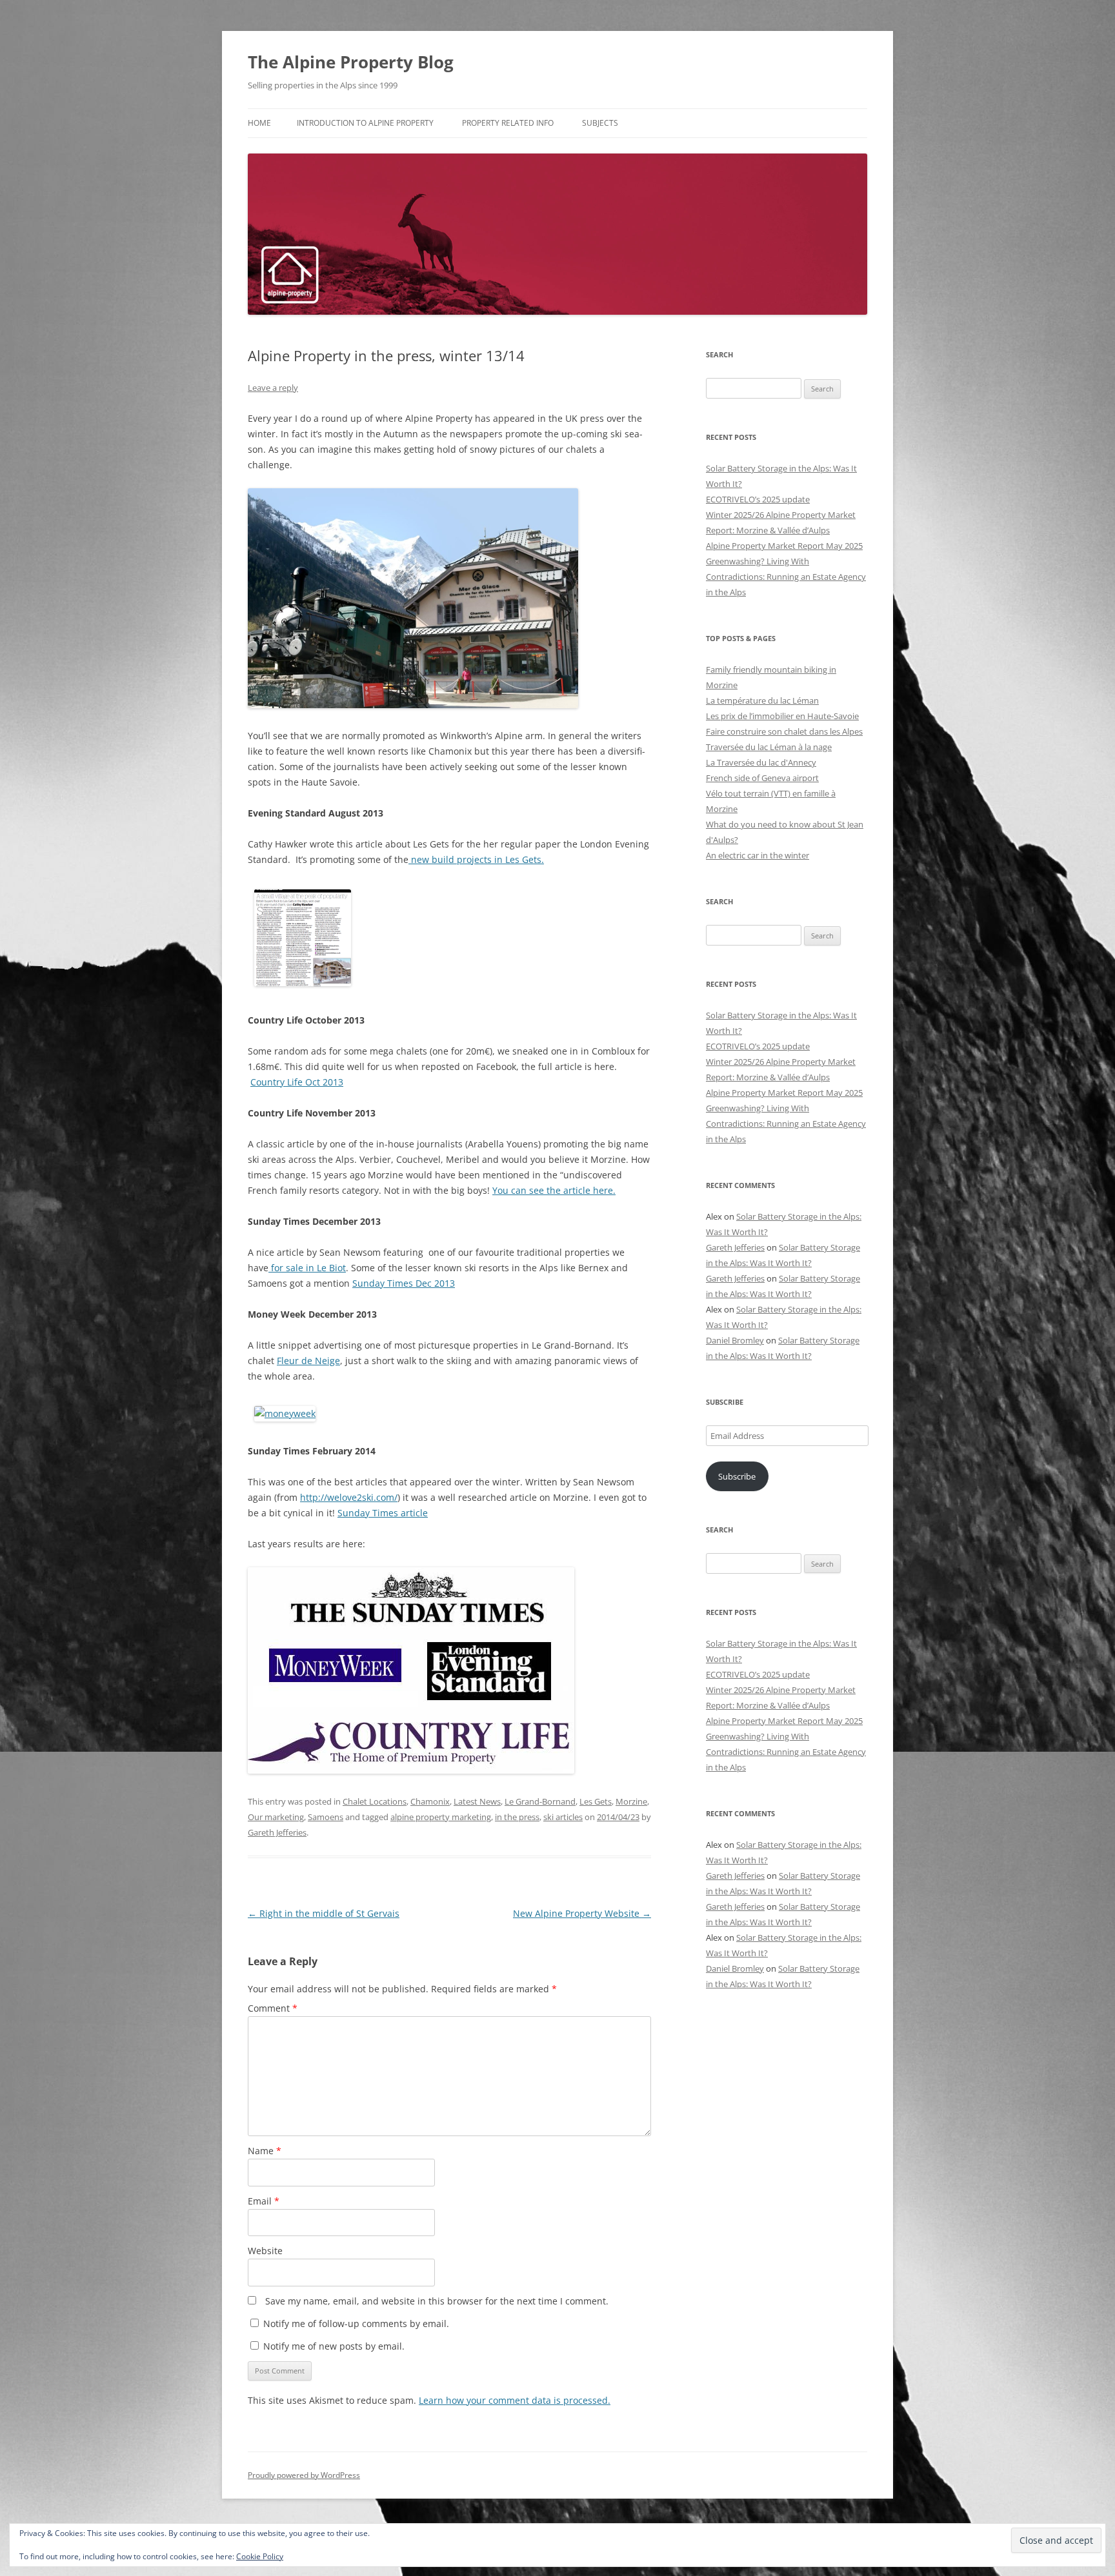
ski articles (563, 1817)
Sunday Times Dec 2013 (404, 1283)
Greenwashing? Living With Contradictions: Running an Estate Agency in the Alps (786, 577)
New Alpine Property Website (582, 1913)
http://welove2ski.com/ (349, 1497)
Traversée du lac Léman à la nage (769, 747)
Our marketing (276, 1817)
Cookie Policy (260, 2556)
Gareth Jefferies (277, 1832)
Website (265, 2251)
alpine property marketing (441, 1817)
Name (265, 2151)
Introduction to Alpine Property (365, 123)
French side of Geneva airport (762, 778)
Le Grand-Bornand (540, 1801)
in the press (517, 1817)
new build (433, 859)
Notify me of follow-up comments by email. (356, 2323)
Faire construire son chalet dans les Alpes (784, 731)
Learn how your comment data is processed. (515, 2400)
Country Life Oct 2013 (297, 1082)
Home (259, 123)
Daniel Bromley (735, 1340)
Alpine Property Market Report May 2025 (784, 546)
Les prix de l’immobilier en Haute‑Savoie (782, 716)
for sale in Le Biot (307, 1268)
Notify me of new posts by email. (334, 2346)
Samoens (326, 1817)
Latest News (477, 1801)
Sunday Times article (383, 1513)
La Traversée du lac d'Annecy (761, 762)
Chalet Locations (375, 1801)
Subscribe (737, 1476)
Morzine (631, 1801)
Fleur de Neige (308, 1361)
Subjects (600, 123)
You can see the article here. (554, 1190)
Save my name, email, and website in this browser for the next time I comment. (437, 2301)
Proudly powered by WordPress (304, 2475)
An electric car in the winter (758, 855)
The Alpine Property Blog (351, 62)
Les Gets (596, 1801)
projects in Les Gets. (500, 859)
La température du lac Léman (762, 700)
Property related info (508, 123)
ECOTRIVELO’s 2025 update (758, 499)
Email (264, 2201)
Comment (273, 2008)
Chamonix (430, 1801)
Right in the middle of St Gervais (324, 1913)
